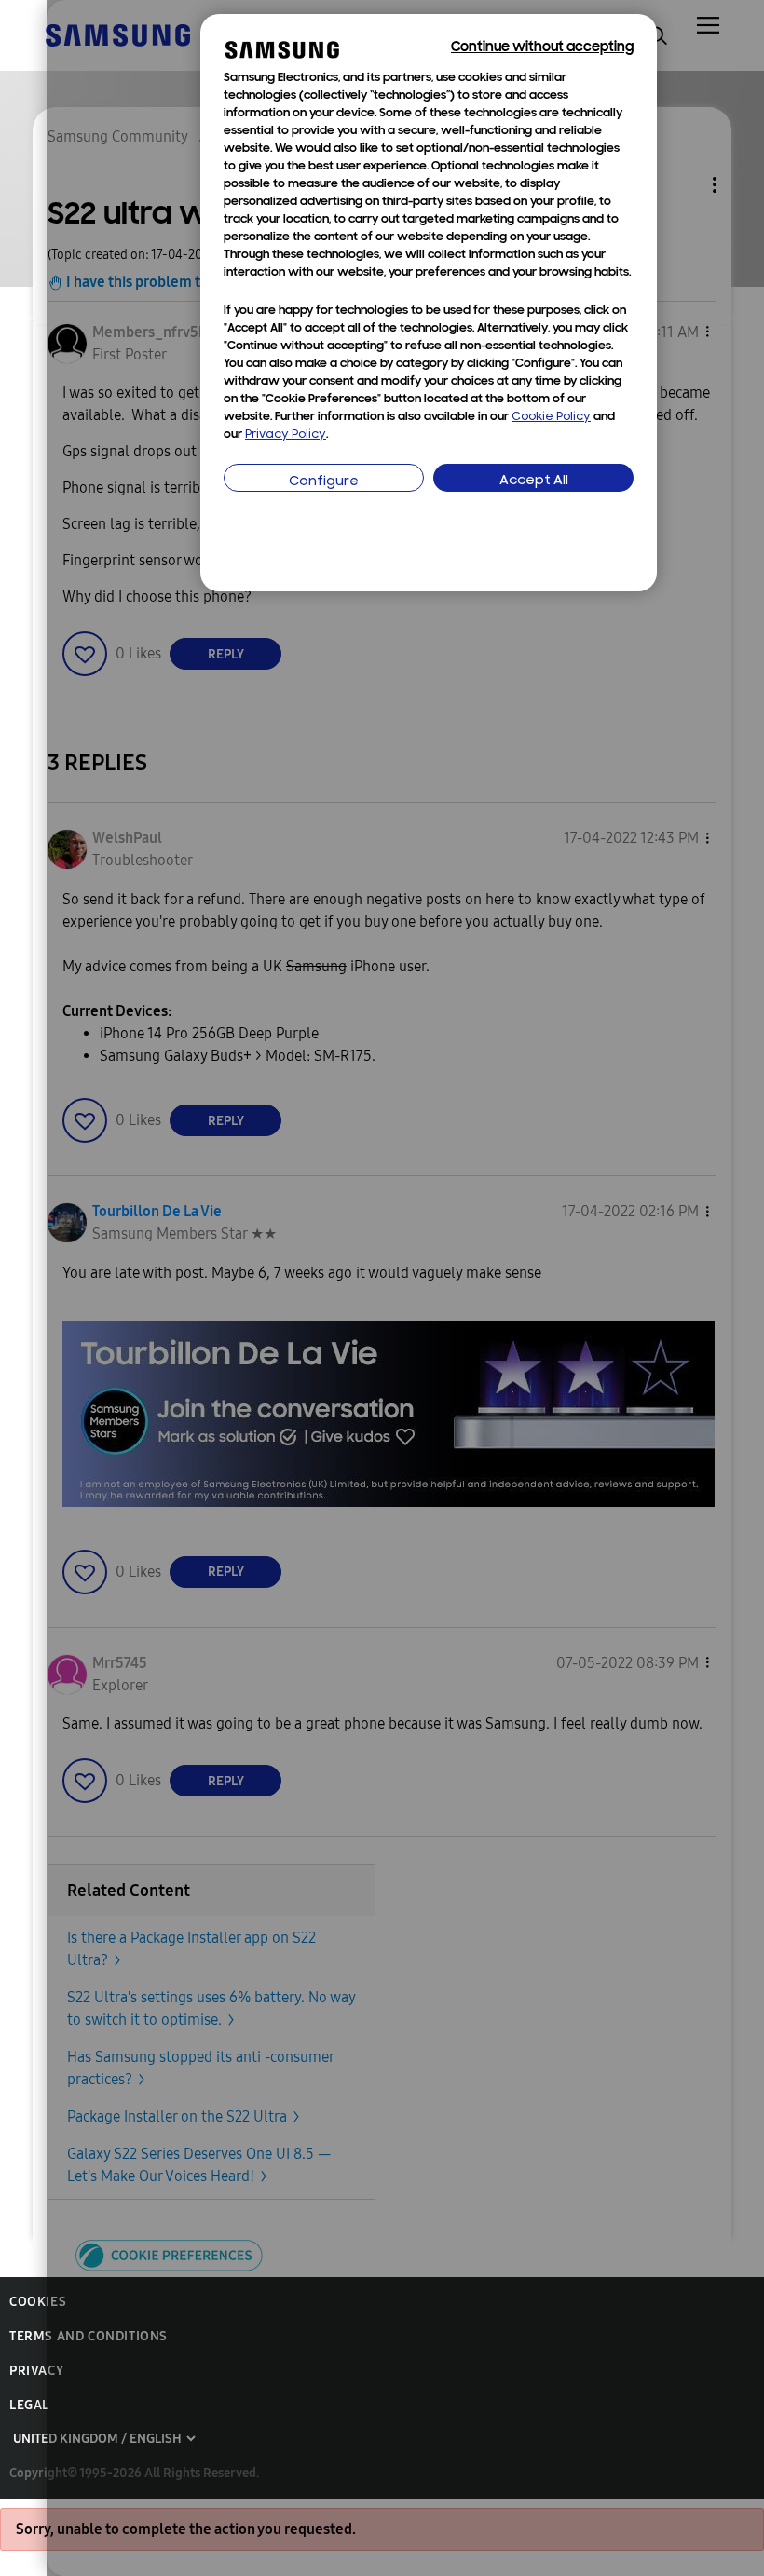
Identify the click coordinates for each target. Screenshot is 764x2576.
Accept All (534, 481)
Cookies (38, 2302)
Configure (324, 482)
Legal (29, 2405)
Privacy (36, 2371)
